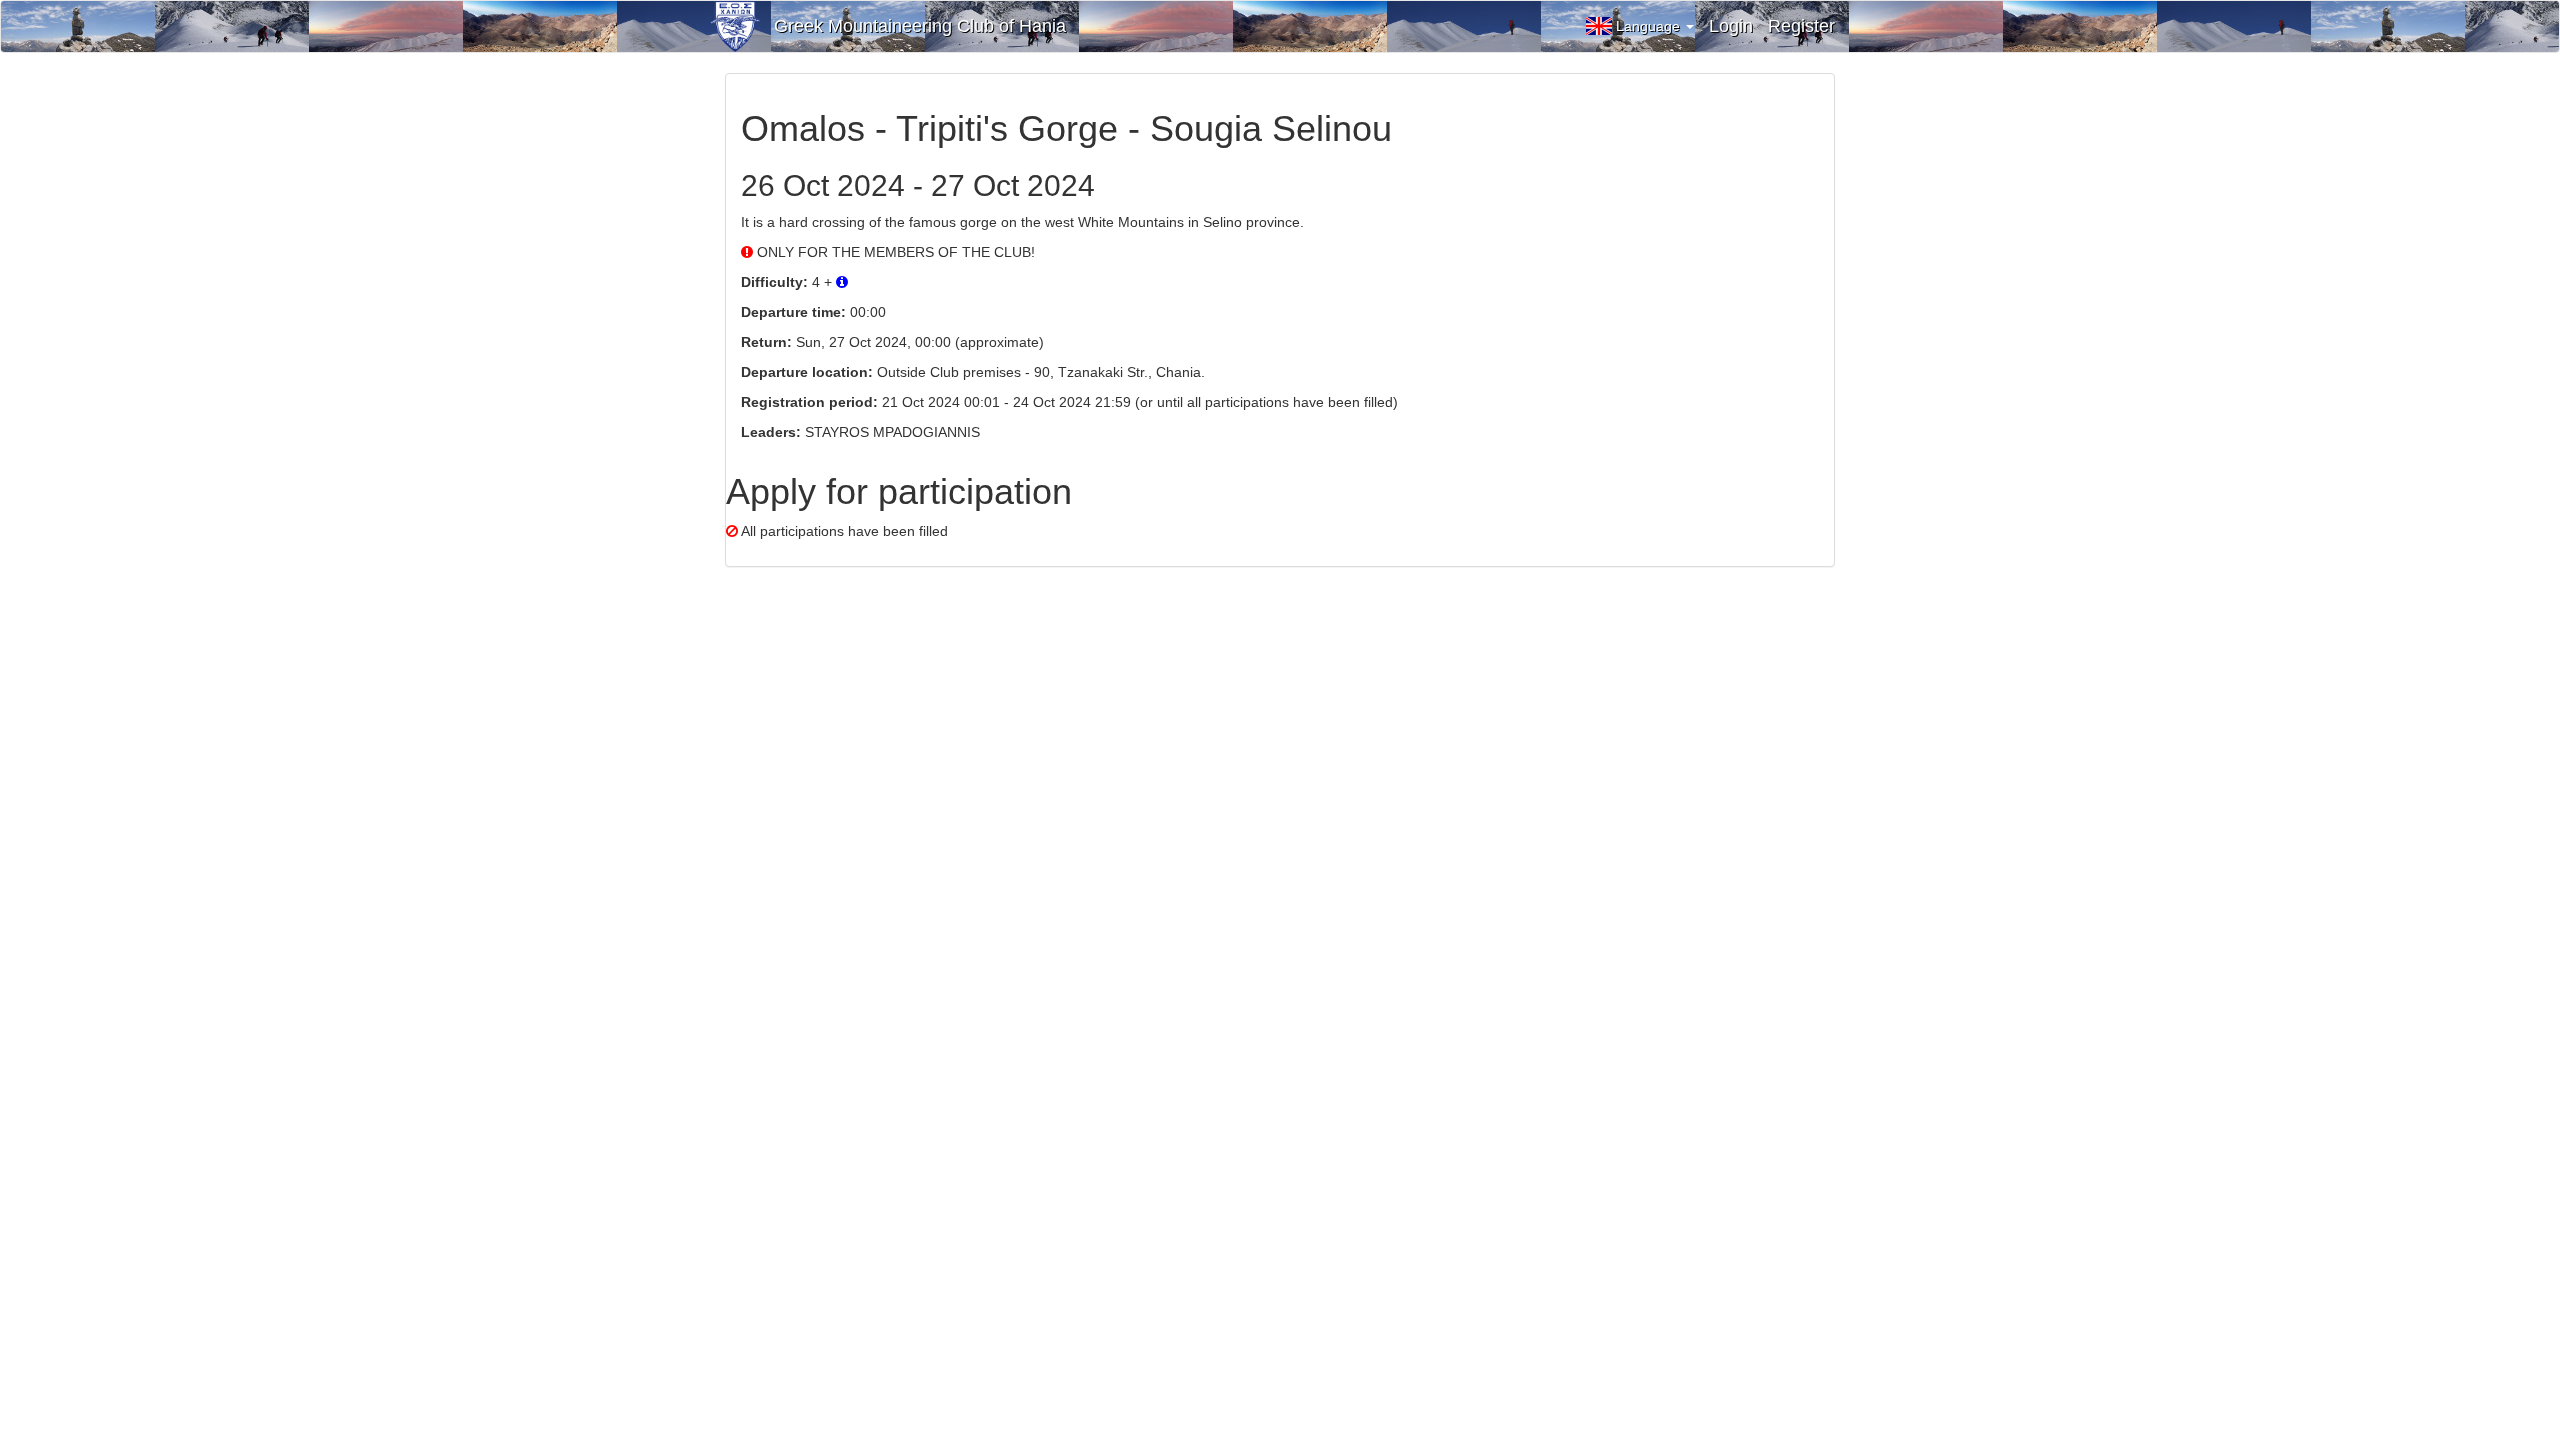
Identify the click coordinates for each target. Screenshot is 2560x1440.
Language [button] (1650, 26)
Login (1731, 26)
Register (1801, 26)
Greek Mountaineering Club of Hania (920, 26)
